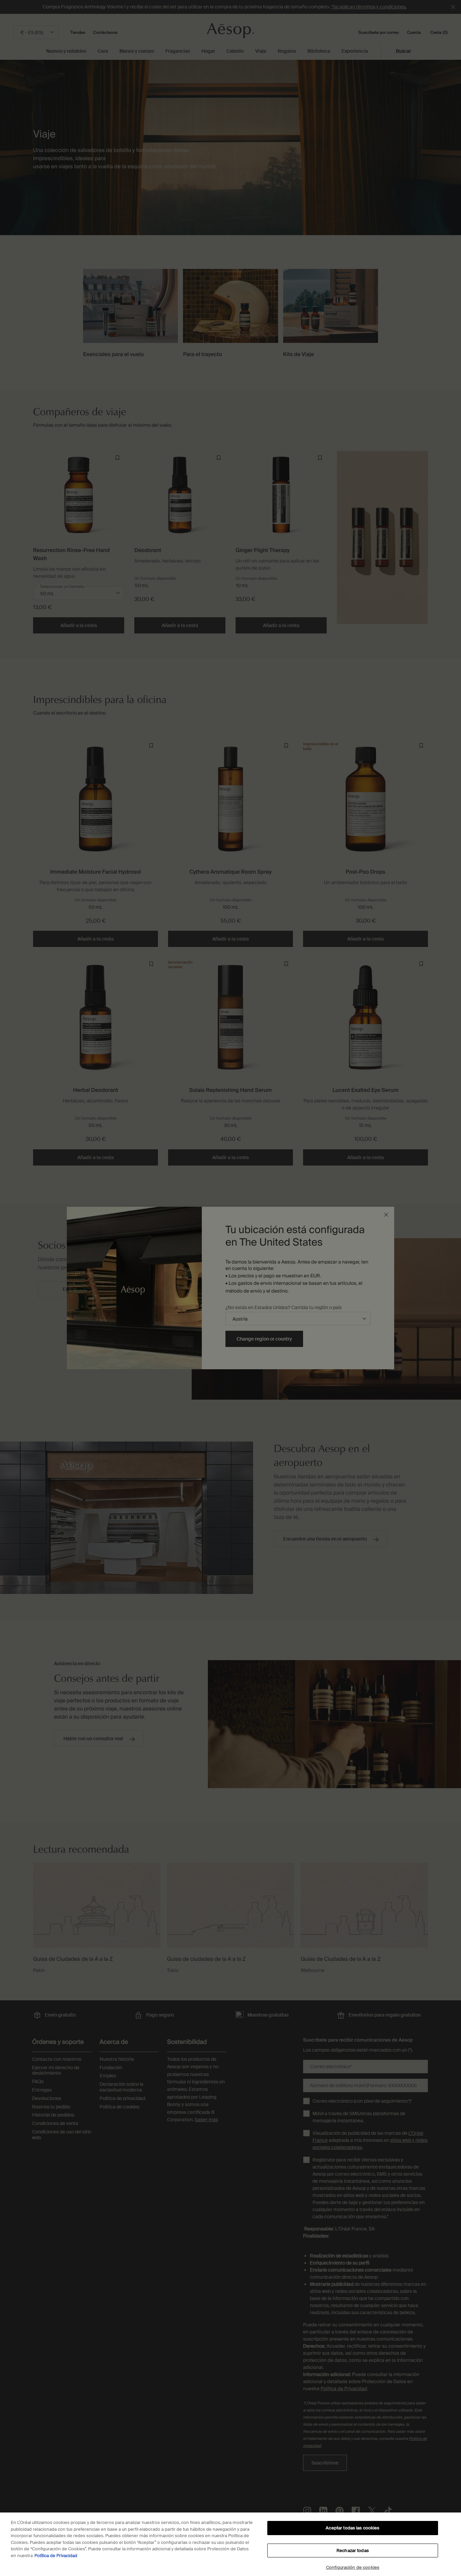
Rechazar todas (353, 2550)
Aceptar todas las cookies (352, 2528)
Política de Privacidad (56, 2556)
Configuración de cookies (353, 2567)
